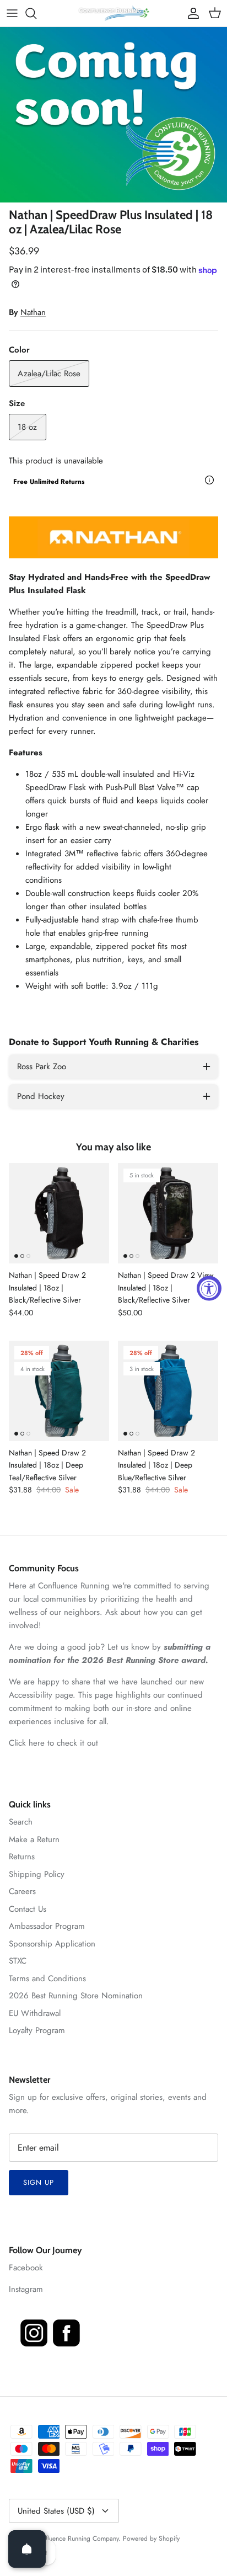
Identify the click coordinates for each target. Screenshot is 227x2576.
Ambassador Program (47, 1926)
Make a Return (34, 1839)
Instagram (26, 2289)
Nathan (33, 312)
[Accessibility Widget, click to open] (209, 1288)
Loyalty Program (37, 2030)
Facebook (26, 2268)
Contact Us (28, 1909)
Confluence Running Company (76, 2538)
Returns (22, 1857)
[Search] (36, 13)
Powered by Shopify (151, 2538)
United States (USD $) (56, 2511)
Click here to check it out (53, 1743)
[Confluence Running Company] (113, 13)
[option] (113, 115)
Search (21, 1822)
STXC (18, 1961)
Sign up (39, 2182)
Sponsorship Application (52, 1944)
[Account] (191, 13)
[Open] (27, 2549)
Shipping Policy (37, 1874)
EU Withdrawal (35, 2013)
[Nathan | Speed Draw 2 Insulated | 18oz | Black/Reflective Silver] (59, 1213)
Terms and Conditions (47, 1978)
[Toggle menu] (12, 13)
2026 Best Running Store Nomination (76, 1996)
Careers (22, 1891)
